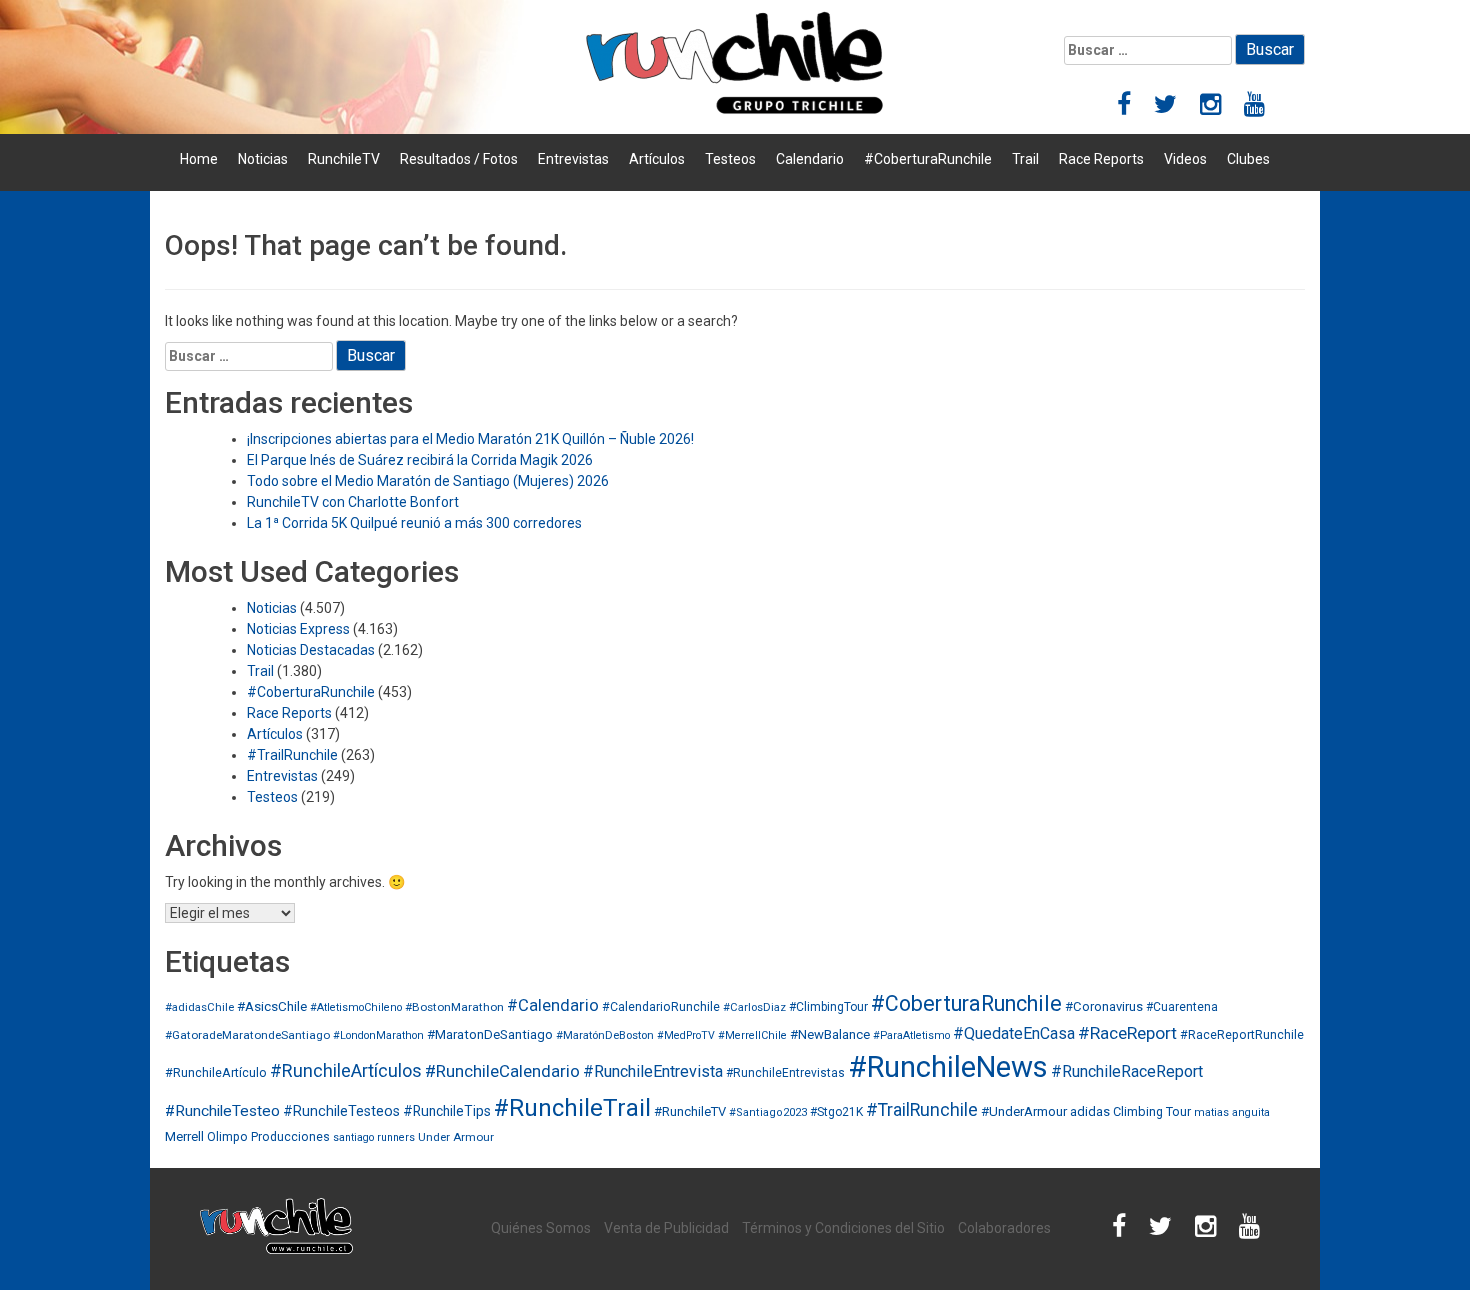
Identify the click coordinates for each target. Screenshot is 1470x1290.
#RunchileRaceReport (1127, 1071)
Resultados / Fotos (459, 159)
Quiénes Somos (541, 1228)
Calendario (810, 159)
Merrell (184, 1136)
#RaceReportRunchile (1242, 1035)
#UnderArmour (1024, 1111)
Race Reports (1101, 159)
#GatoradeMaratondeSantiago (247, 1035)
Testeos (730, 159)
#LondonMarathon (378, 1035)
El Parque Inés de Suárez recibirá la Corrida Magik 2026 (420, 460)
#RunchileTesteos (341, 1111)
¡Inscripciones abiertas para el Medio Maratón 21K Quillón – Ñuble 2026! (470, 439)
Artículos (657, 159)
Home (199, 159)
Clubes (1248, 159)
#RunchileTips (447, 1111)
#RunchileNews (948, 1067)
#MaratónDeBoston (605, 1035)
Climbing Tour (1152, 1111)
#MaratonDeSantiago (490, 1034)
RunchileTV (344, 159)
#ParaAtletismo (911, 1035)
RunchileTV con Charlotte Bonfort (353, 502)
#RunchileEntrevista (653, 1071)
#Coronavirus (1104, 1006)
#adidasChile (199, 1007)
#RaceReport (1127, 1033)
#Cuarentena (1182, 1007)
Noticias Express (298, 629)
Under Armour (456, 1137)
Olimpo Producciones (268, 1137)
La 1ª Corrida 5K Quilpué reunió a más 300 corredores (414, 523)
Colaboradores (1004, 1228)
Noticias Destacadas (311, 650)
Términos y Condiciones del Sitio (843, 1228)
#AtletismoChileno (356, 1007)
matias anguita (1232, 1112)
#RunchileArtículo (216, 1072)
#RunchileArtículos (346, 1070)
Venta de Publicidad (666, 1228)
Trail (1025, 159)
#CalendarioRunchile (661, 1007)
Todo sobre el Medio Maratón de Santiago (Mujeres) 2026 (428, 481)
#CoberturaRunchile (928, 159)
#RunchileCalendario (502, 1071)
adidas (1090, 1111)
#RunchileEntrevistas (785, 1073)
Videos (1185, 159)
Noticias (263, 159)
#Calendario (553, 1005)
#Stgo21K (836, 1112)
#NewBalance (830, 1034)
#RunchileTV (690, 1111)
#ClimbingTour (828, 1007)
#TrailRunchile (292, 755)
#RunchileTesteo (222, 1111)
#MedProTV (686, 1035)
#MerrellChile (752, 1035)
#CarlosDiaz (754, 1007)
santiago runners (374, 1137)
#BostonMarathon (454, 1007)
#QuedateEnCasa (1014, 1033)
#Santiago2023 (768, 1112)
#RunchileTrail (572, 1108)
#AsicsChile (272, 1006)
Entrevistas (573, 159)
